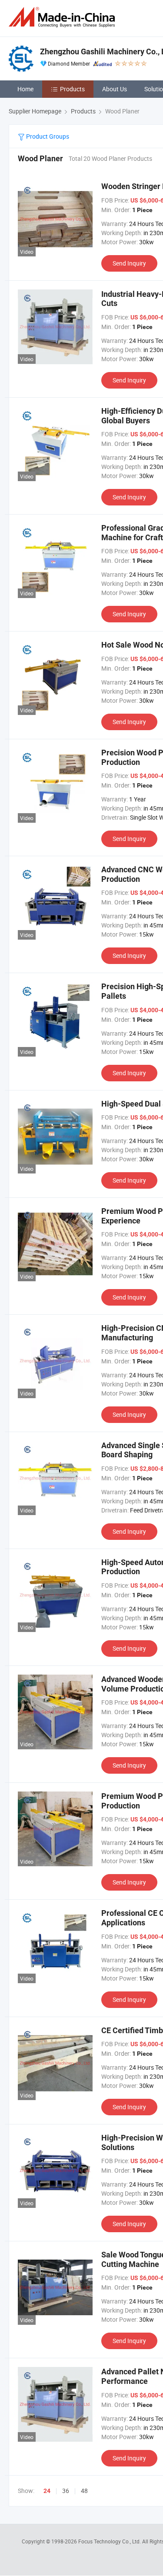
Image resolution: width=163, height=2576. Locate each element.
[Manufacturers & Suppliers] (63, 17)
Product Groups (47, 136)
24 (47, 2491)
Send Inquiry (129, 263)
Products (72, 89)
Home (25, 89)
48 (84, 2491)
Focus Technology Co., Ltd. (110, 2541)
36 (66, 2491)
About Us (115, 89)
